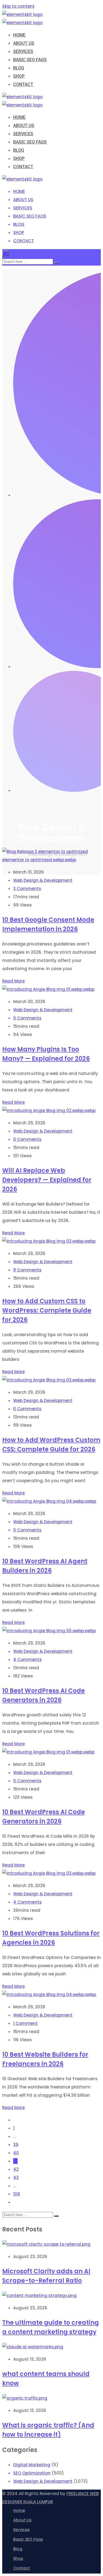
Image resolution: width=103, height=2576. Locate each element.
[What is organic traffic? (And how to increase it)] (25, 2398)
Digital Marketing (32, 2465)
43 (16, 2177)
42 (16, 2169)
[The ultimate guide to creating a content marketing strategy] (39, 2295)
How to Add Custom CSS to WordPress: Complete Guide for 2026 (47, 1310)
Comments (27, 889)
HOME (19, 35)
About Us (22, 2520)
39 (16, 2145)
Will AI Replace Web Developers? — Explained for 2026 (47, 1180)
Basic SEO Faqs (28, 2539)
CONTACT (23, 84)
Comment (25, 2023)
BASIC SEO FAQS (30, 60)
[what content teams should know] (33, 2347)
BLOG (19, 68)
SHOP (19, 76)
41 (15, 2161)
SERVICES (23, 51)
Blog (18, 2549)
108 (17, 2194)
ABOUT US (24, 43)
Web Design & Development (43, 880)
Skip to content (18, 6)
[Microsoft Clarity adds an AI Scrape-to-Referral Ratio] (46, 2244)
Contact (22, 2568)
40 (16, 2153)
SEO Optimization (32, 2473)
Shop (18, 2558)
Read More (13, 981)
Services (21, 2530)
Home (19, 2510)
